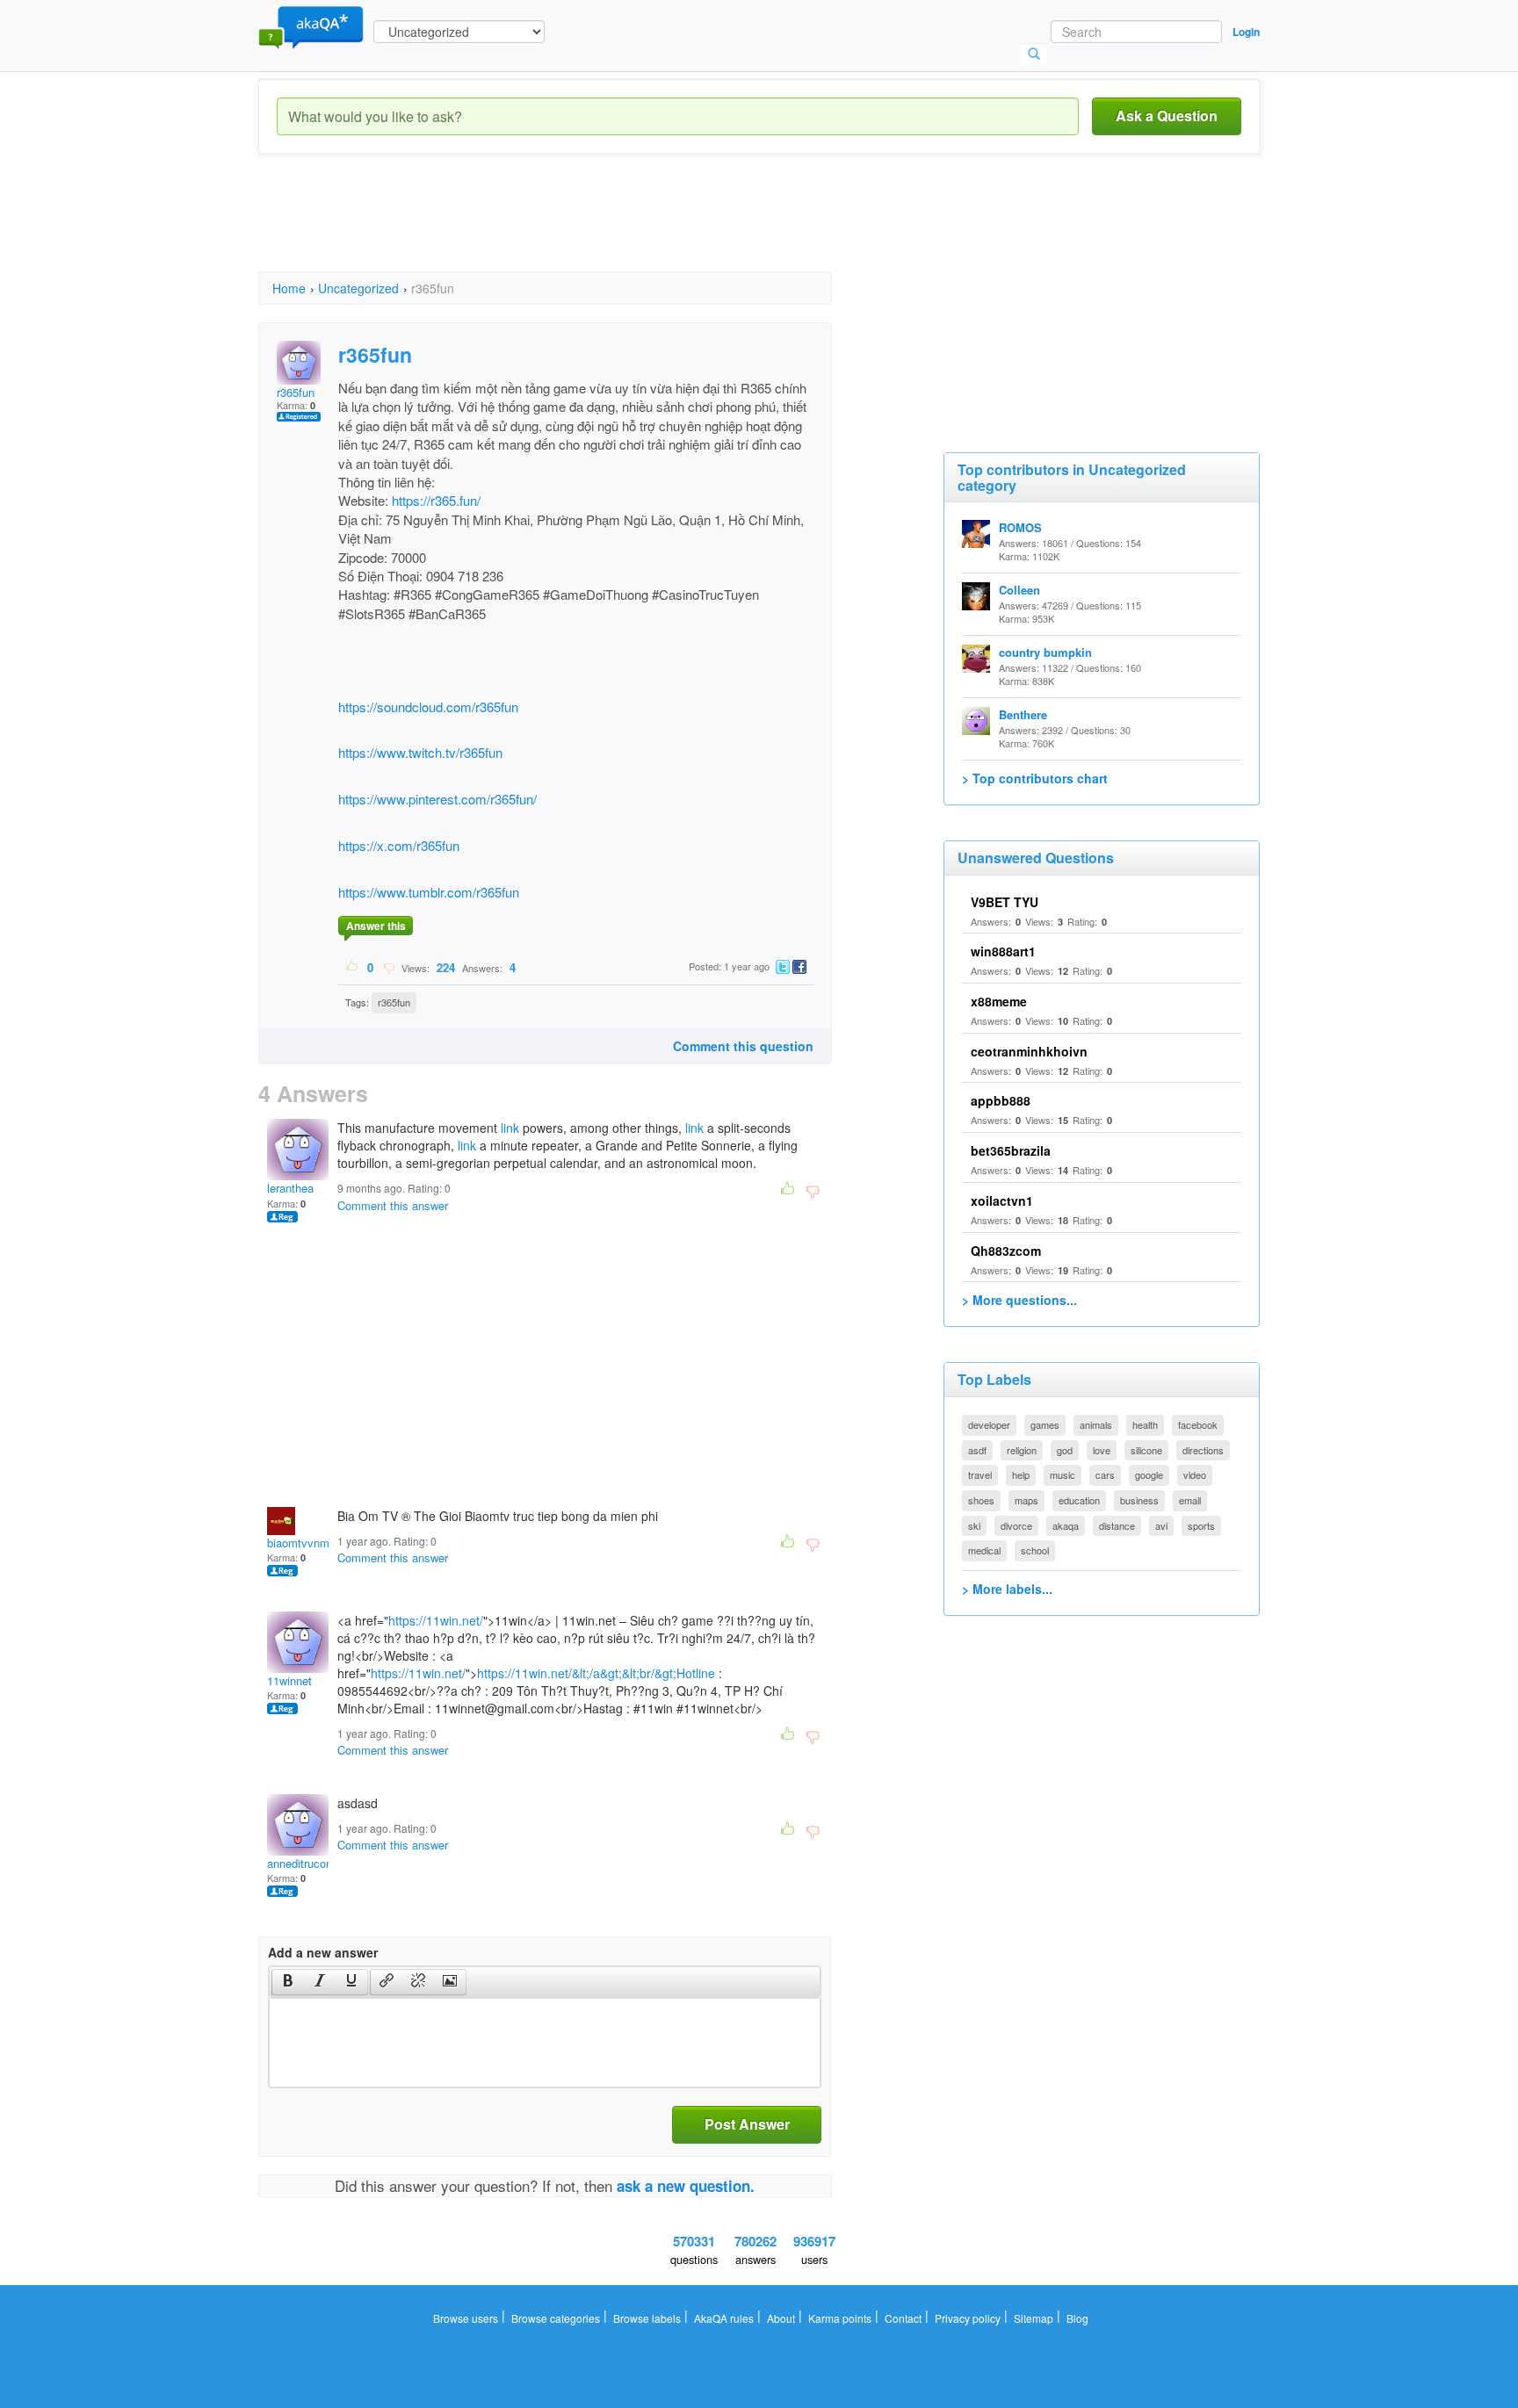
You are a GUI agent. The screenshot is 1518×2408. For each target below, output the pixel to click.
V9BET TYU (1005, 902)
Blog (1077, 2318)
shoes (981, 1500)
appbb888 (1001, 1100)
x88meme (999, 1001)
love (1102, 1450)
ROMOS (1020, 527)
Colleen (1019, 590)
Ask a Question (1167, 115)
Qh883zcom (1006, 1251)
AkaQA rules (724, 2318)
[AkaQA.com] (311, 26)
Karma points (840, 2318)
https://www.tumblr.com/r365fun (429, 892)
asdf (977, 1450)
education (1079, 1500)
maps (1026, 1500)
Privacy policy (968, 2318)
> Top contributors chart (1035, 778)
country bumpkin (1045, 652)
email (1190, 1500)
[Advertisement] (578, 228)
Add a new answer (323, 1952)
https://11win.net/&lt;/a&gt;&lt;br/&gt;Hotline (596, 1673)
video (1195, 1474)
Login (1246, 32)
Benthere (1023, 714)
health (1145, 1424)
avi (1161, 1525)
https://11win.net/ (436, 1620)
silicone (1146, 1450)
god (1065, 1450)
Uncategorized (358, 288)
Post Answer (747, 2124)
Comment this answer (393, 1205)
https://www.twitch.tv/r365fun (420, 752)
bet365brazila (1011, 1150)
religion (1022, 1450)
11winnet (289, 1680)
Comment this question (743, 1046)
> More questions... (1019, 1300)
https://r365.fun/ (436, 500)
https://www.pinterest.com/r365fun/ (437, 799)
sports (1201, 1525)
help (1021, 1474)
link (510, 1128)
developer (989, 1424)
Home (289, 288)
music (1063, 1474)
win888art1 (1003, 951)
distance (1117, 1525)
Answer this (376, 926)
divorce (1016, 1525)
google (1149, 1474)
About (781, 2318)
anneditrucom (301, 1863)
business (1139, 1500)
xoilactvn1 (1002, 1200)
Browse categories (556, 2318)
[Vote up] (353, 967)
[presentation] (288, 1982)
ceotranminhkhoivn (1029, 1051)
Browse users (466, 2318)
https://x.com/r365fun (399, 845)
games (1045, 1424)
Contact (903, 2318)
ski (974, 1525)
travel (980, 1474)
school (1035, 1550)
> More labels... (1007, 1589)
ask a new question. (686, 2186)
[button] (288, 1982)
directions (1203, 1450)
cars (1105, 1474)
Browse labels (647, 2318)
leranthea (290, 1188)
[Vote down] (389, 967)
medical (984, 1550)
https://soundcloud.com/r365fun (428, 707)
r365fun (296, 392)
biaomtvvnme (301, 1543)
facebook (1198, 1424)
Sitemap (1034, 2318)
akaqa (1066, 1525)
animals (1096, 1424)
